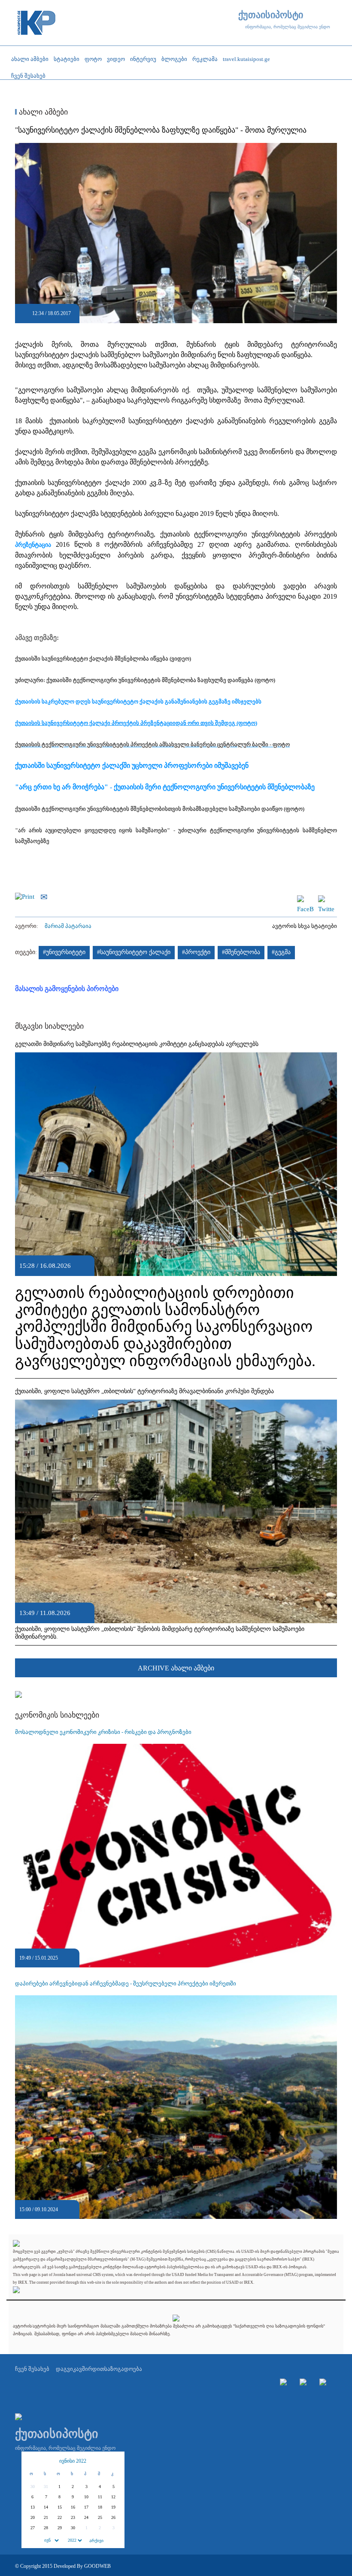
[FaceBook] (305, 899)
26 (113, 2517)
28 (46, 2528)
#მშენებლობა (241, 952)
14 (46, 2507)
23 (73, 2517)
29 (60, 2528)
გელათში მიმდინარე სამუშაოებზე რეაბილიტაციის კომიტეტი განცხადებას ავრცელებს (137, 1044)
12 (113, 2497)
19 (113, 2507)
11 (100, 2497)
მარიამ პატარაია (68, 926)
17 (86, 2507)
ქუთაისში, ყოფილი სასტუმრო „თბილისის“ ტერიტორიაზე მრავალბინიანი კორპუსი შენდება (144, 1391)
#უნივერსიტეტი (64, 952)
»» (113, 2461)
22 (60, 2517)
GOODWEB (97, 2566)
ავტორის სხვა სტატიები (305, 926)
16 (73, 2507)
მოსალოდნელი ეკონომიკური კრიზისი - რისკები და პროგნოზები (103, 1732)
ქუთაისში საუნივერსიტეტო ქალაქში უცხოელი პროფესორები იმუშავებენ (132, 765)
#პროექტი (196, 952)
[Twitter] (326, 899)
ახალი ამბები (42, 112)
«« (33, 2461)
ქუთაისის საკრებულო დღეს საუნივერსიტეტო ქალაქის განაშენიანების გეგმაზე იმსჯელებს (138, 702)
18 (100, 2507)
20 (33, 2517)
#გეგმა (281, 952)
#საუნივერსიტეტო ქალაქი (134, 952)
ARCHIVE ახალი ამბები (176, 1668)
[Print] (27, 896)
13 (33, 2507)
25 (100, 2517)
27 (33, 2528)
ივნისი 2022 (73, 2461)
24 (86, 2517)
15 (60, 2507)
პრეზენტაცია (33, 545)
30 (73, 2528)
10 (86, 2497)
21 (46, 2517)
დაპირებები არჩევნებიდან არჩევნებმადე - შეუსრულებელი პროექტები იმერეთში (126, 1984)
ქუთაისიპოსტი (271, 15)
